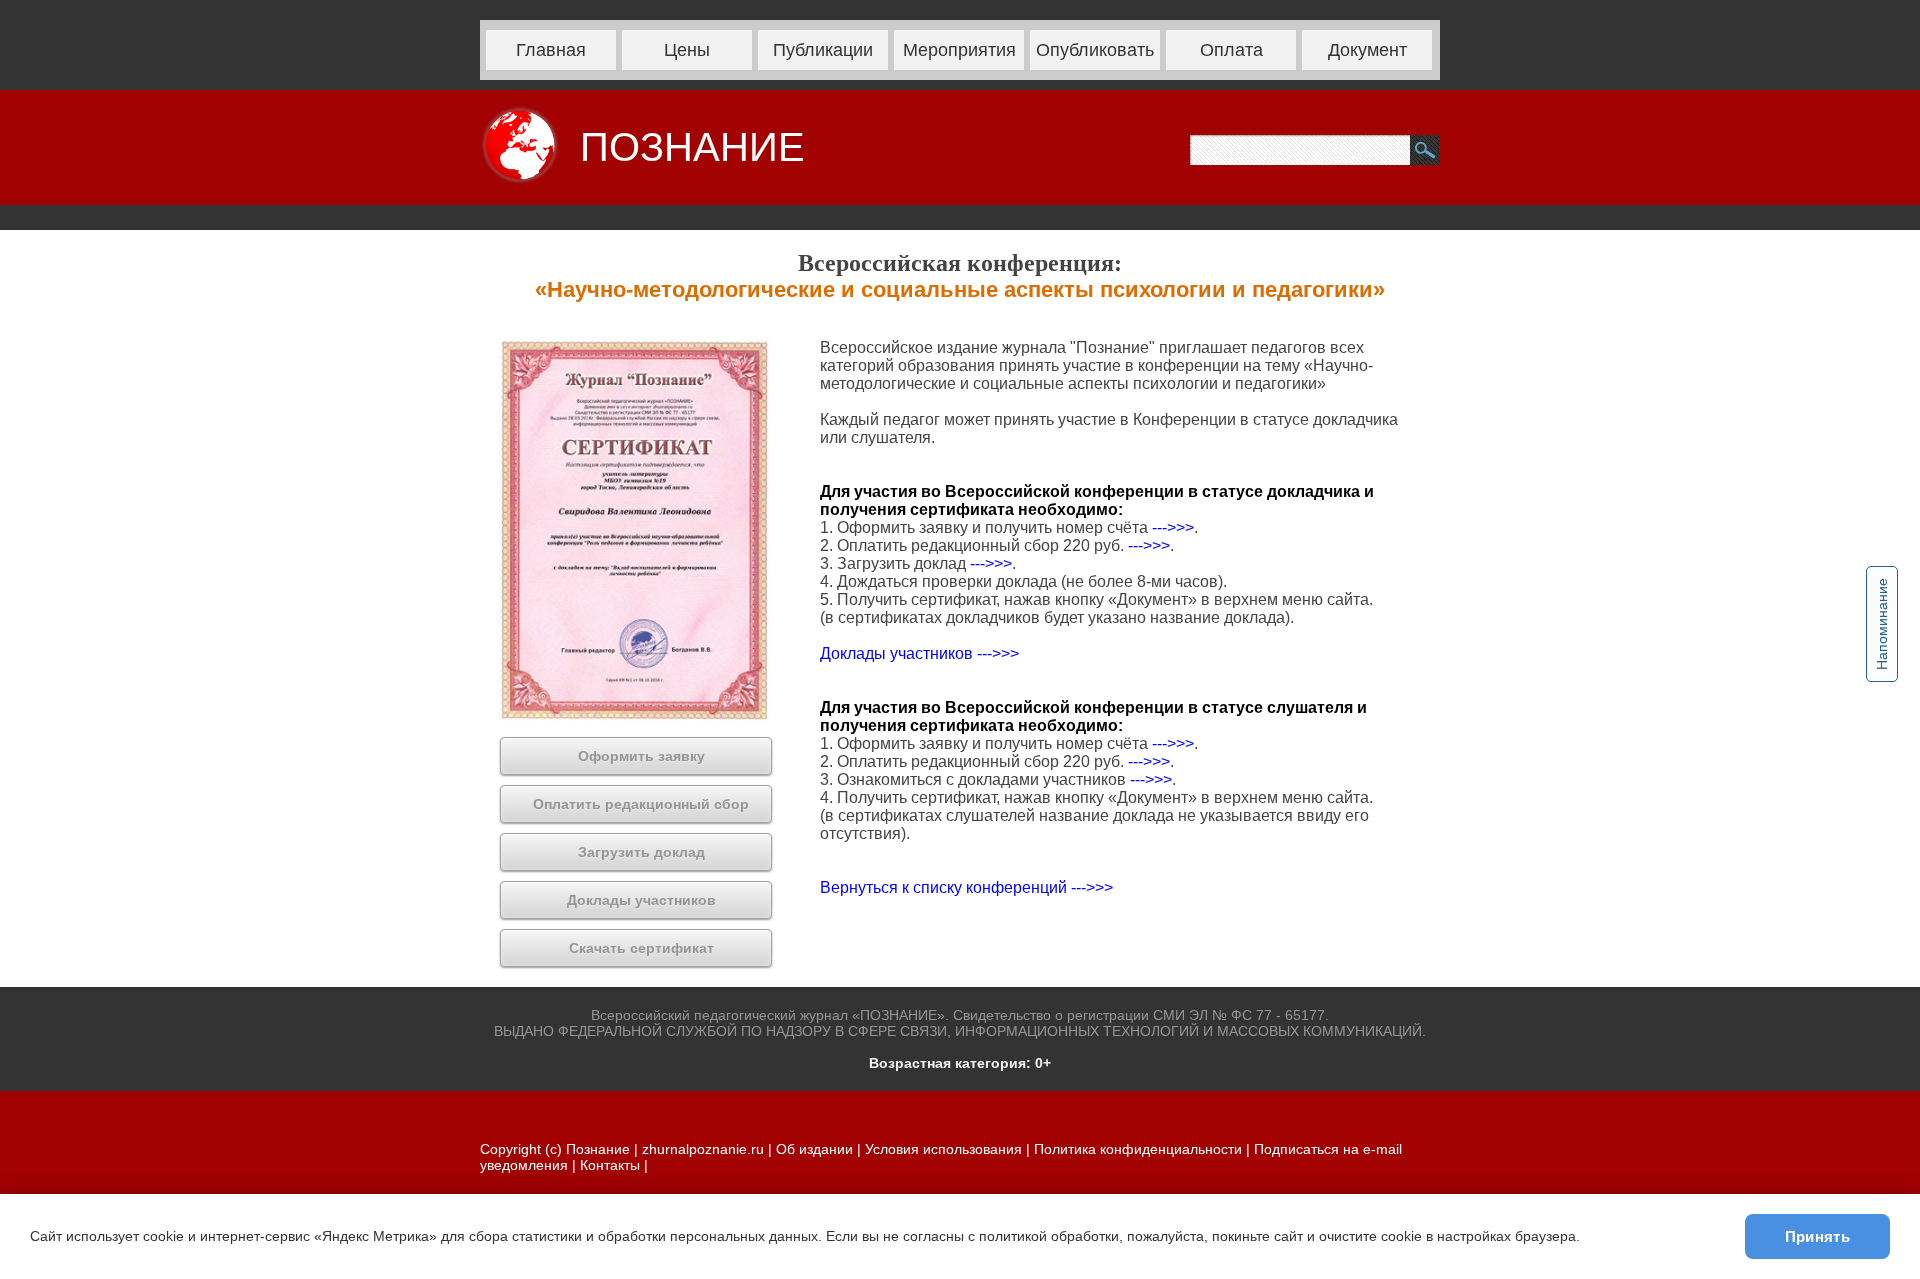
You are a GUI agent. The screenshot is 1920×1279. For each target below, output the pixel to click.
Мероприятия (959, 50)
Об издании (814, 1149)
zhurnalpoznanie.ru (705, 1149)
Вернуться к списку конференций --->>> (966, 887)
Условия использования (943, 1149)
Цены (687, 50)
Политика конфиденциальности (1138, 1149)
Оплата (1231, 50)
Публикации (823, 50)
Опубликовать (1095, 50)
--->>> (1173, 527)
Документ (1367, 50)
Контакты (610, 1165)
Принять (1817, 1236)
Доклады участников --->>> (919, 653)
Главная (551, 50)
